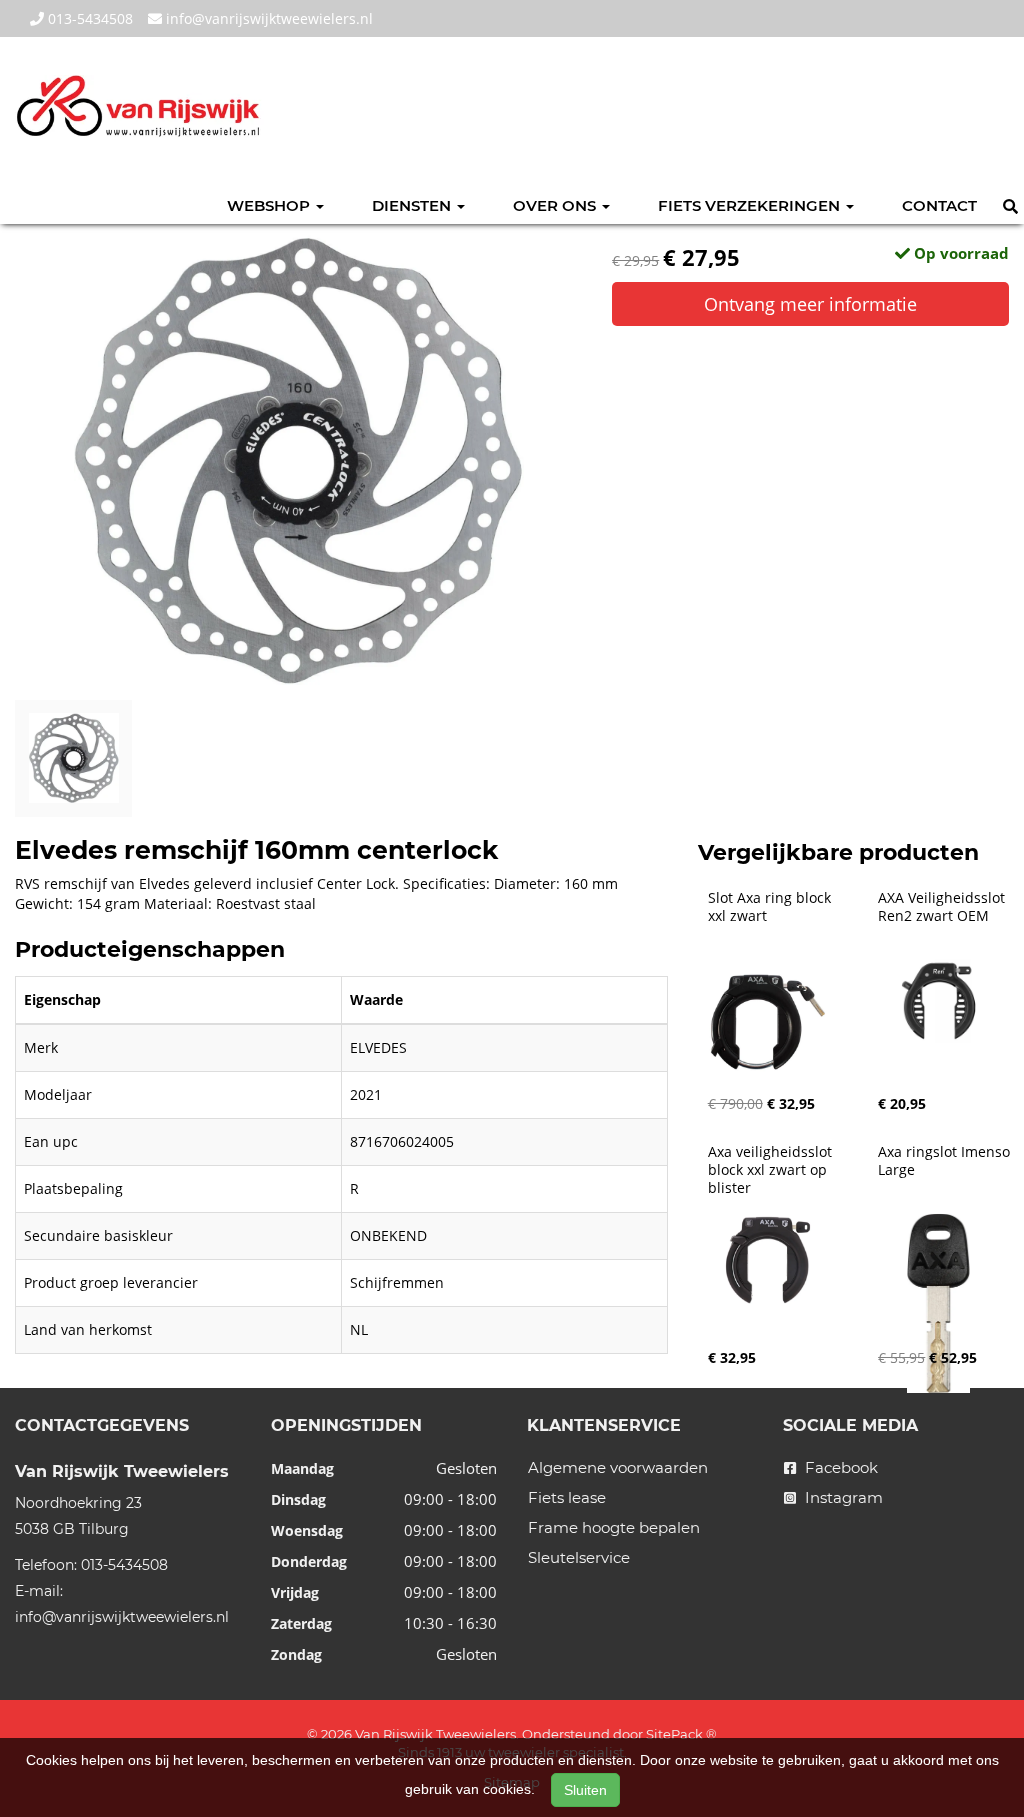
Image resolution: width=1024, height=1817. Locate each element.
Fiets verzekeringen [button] (751, 205)
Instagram (842, 1497)
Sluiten (585, 1790)
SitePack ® (681, 1734)
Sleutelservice (579, 1557)
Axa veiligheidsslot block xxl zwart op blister (772, 1170)
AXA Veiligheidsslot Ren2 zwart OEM (943, 907)
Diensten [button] (413, 205)
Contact (939, 205)
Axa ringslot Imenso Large (946, 1161)
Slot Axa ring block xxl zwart (771, 907)
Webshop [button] (270, 205)
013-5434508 (88, 18)
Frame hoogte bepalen (614, 1527)
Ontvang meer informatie (810, 304)
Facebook (839, 1467)
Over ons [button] (556, 205)
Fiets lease (567, 1497)
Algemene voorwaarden (618, 1467)
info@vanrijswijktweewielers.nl (267, 18)
